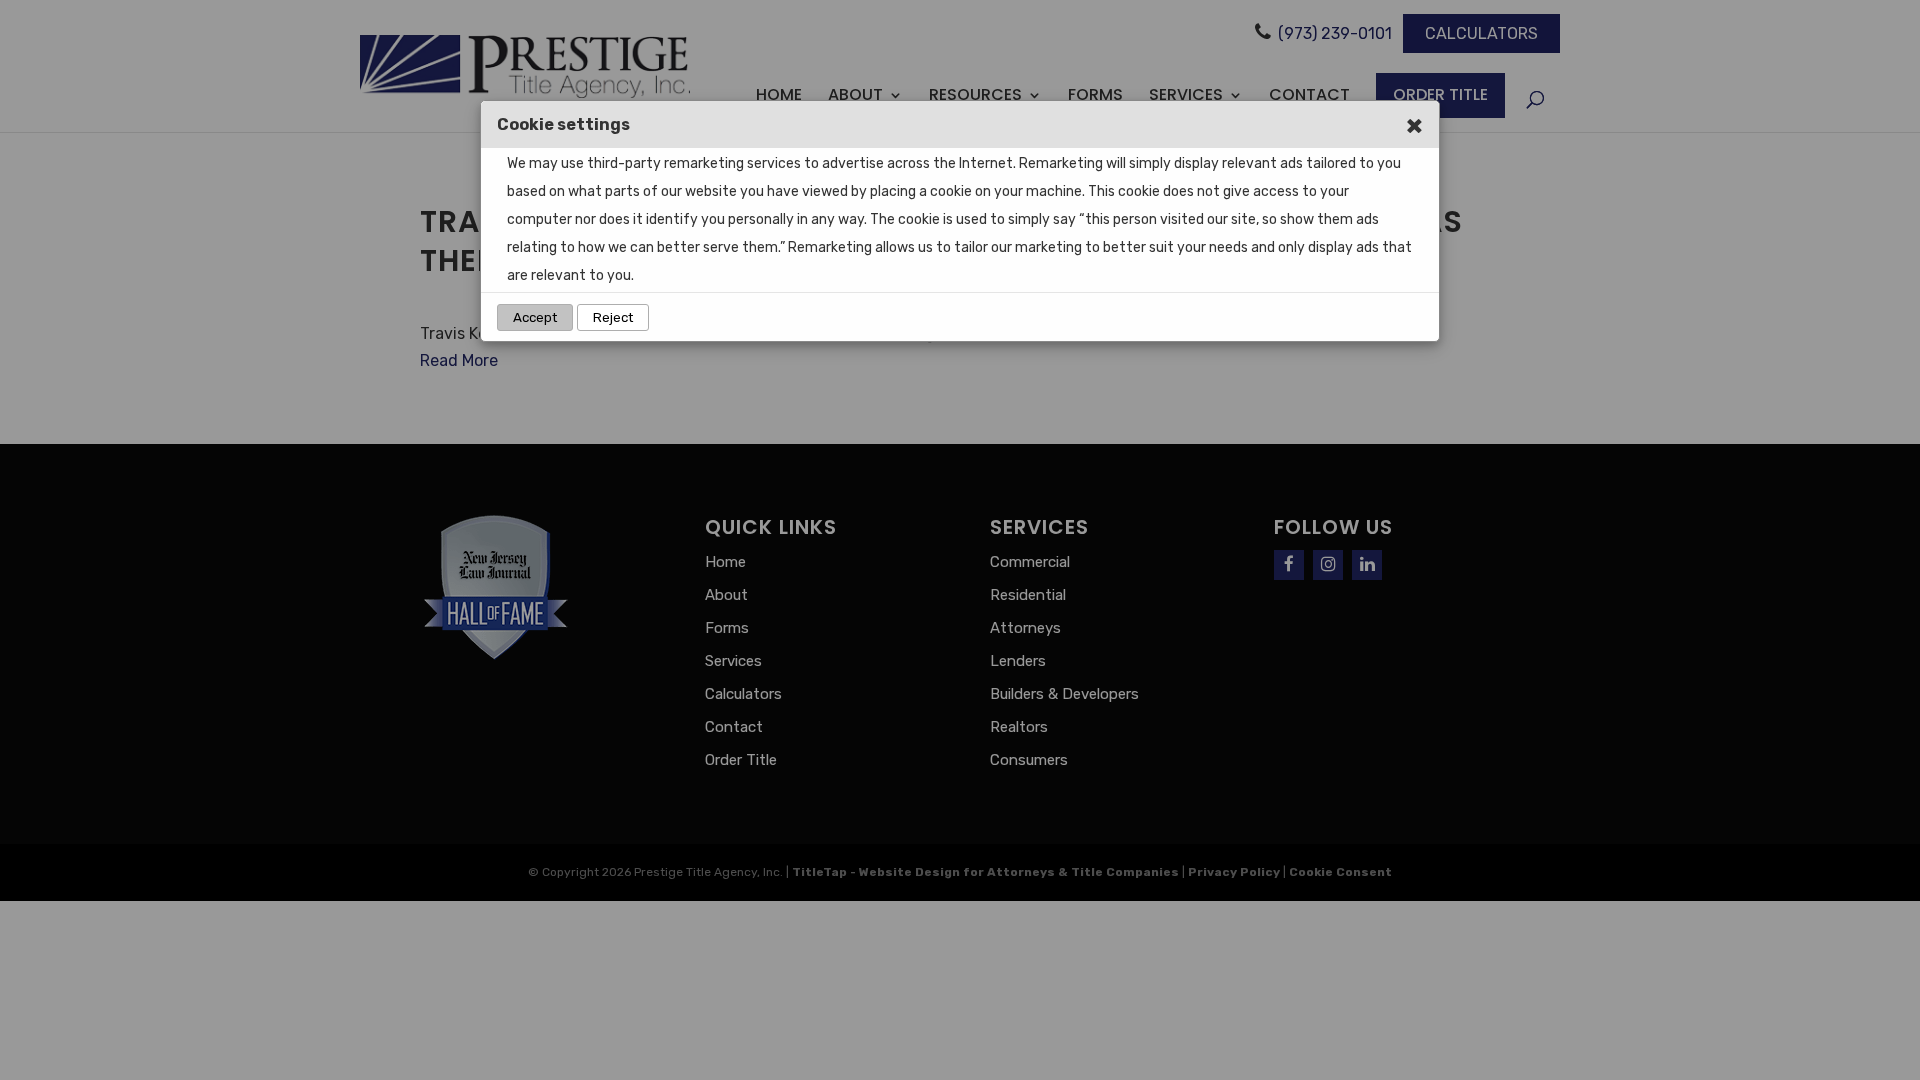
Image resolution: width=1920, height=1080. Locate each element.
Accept (535, 317)
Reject (613, 317)
